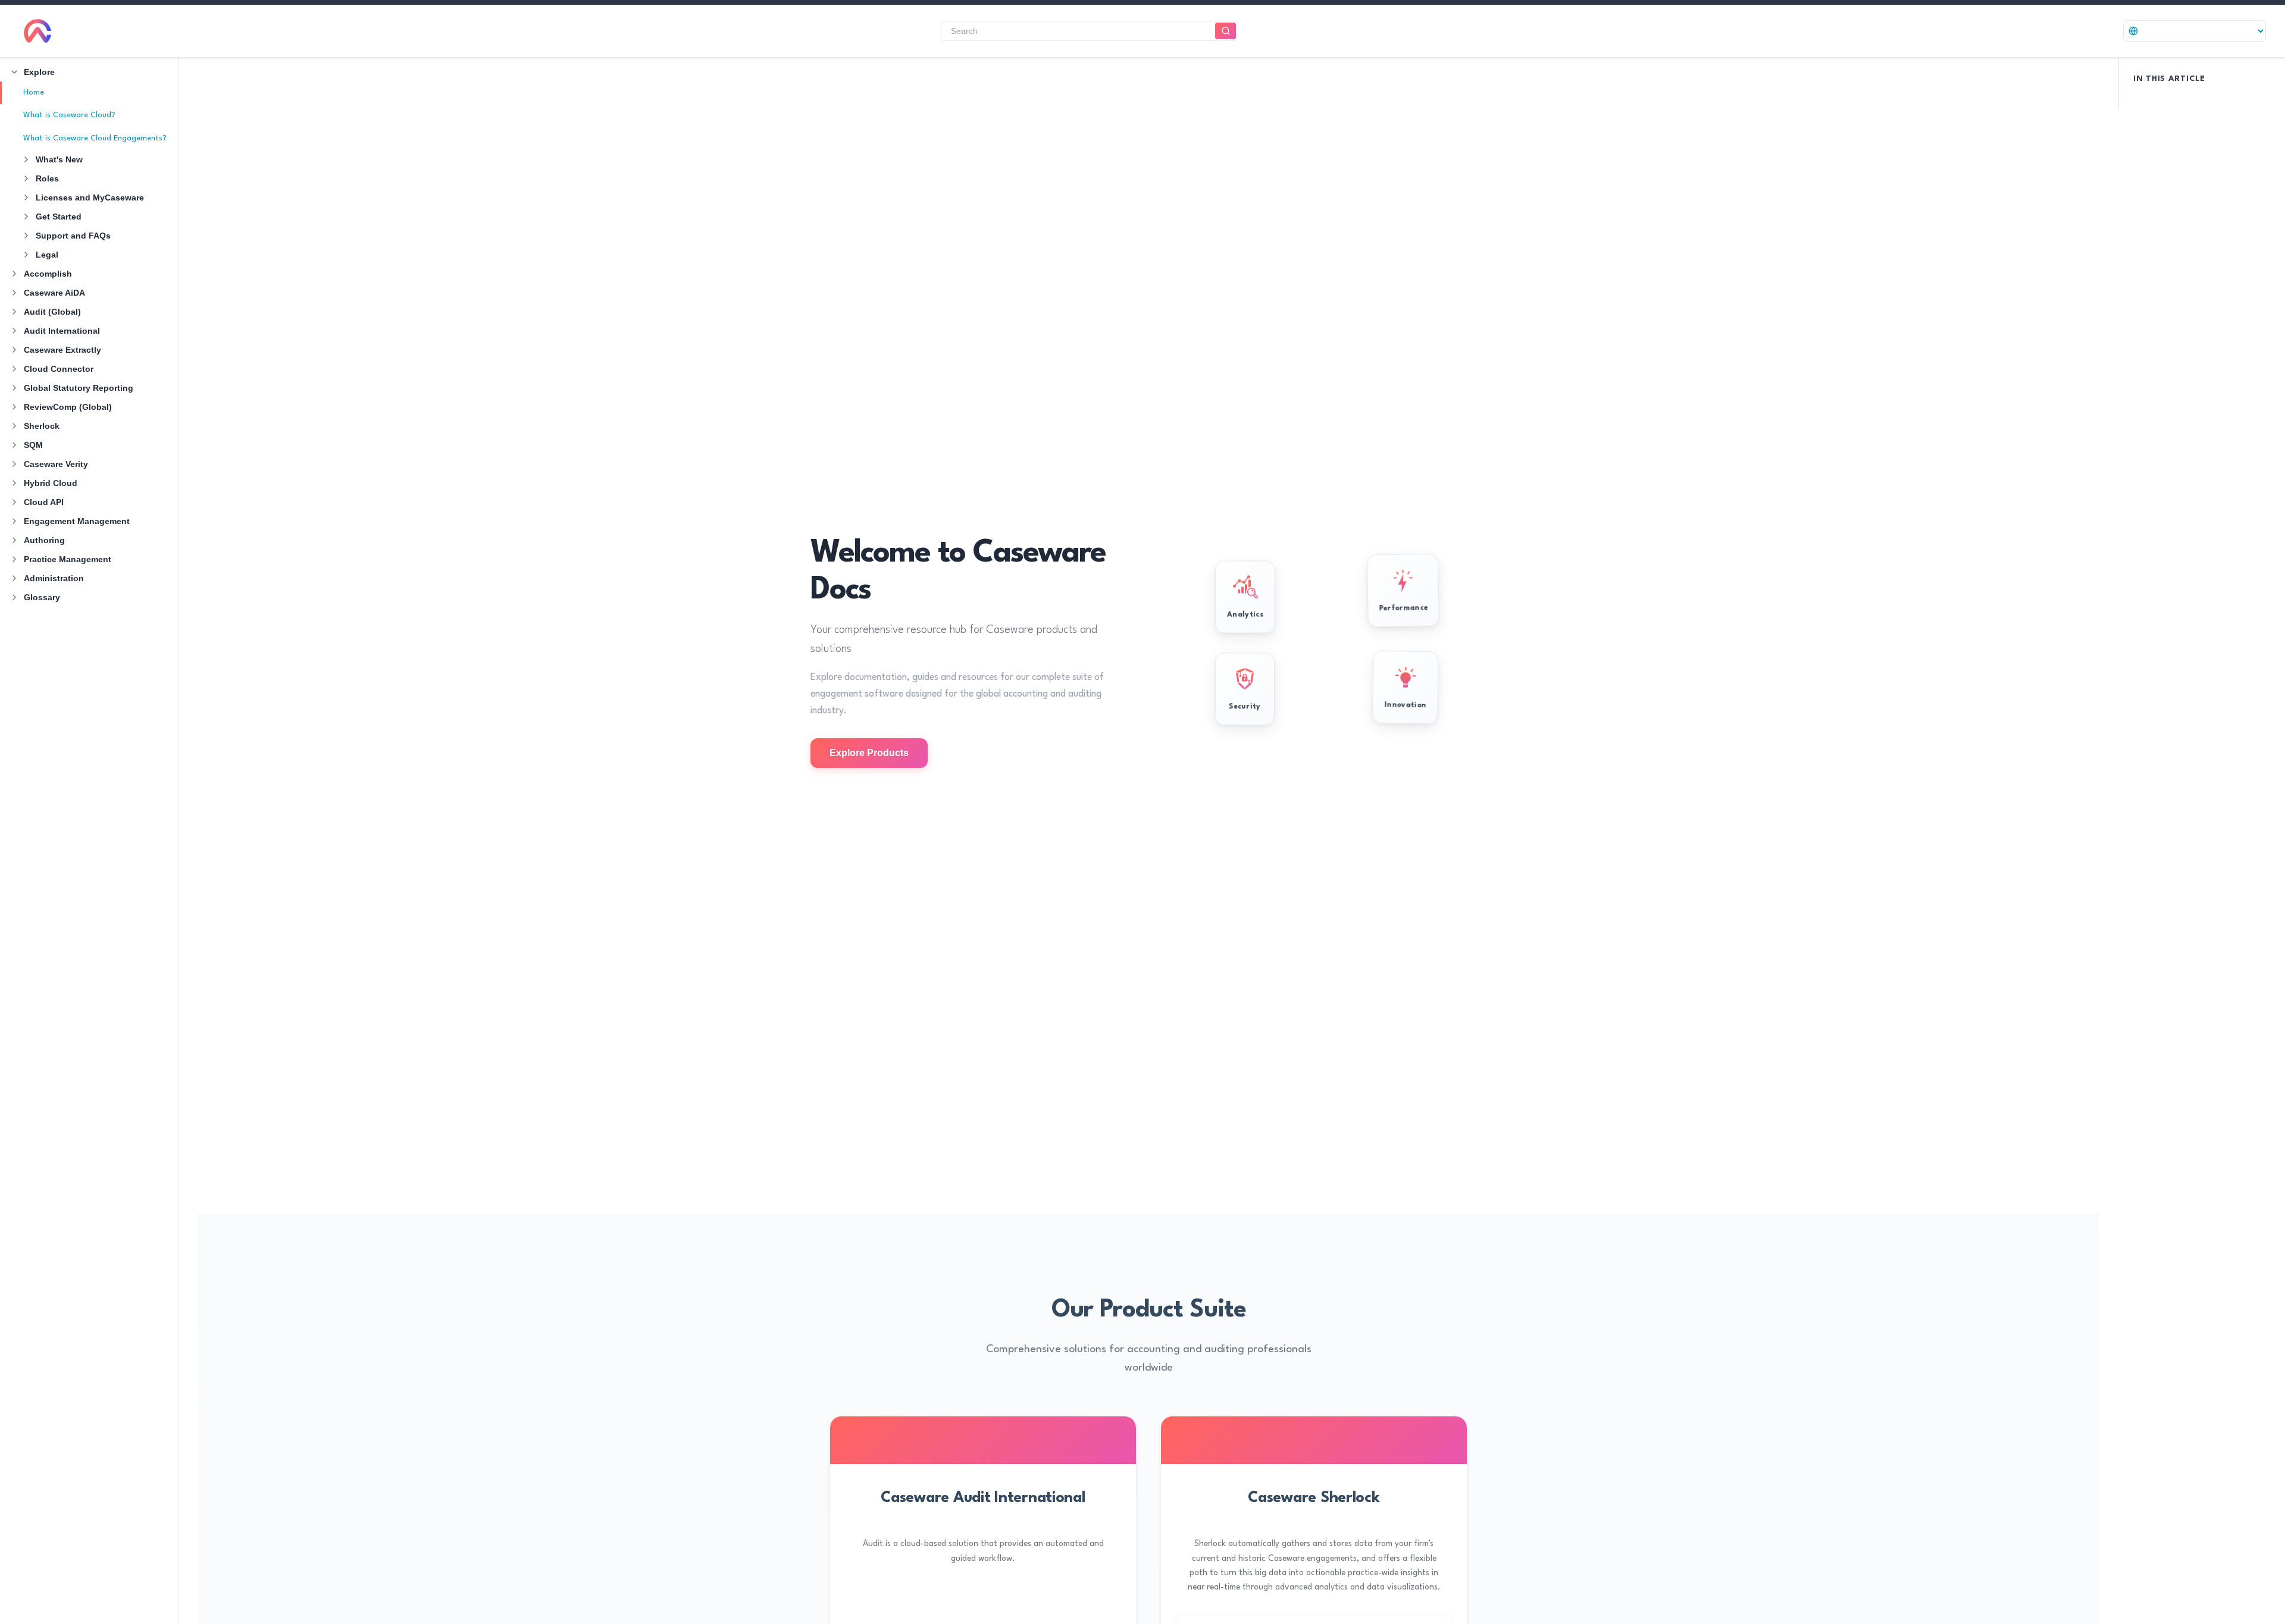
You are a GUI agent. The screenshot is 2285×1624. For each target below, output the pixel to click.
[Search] (1226, 31)
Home (34, 93)
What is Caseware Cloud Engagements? (95, 138)
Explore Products (869, 753)
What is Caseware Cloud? (69, 115)
